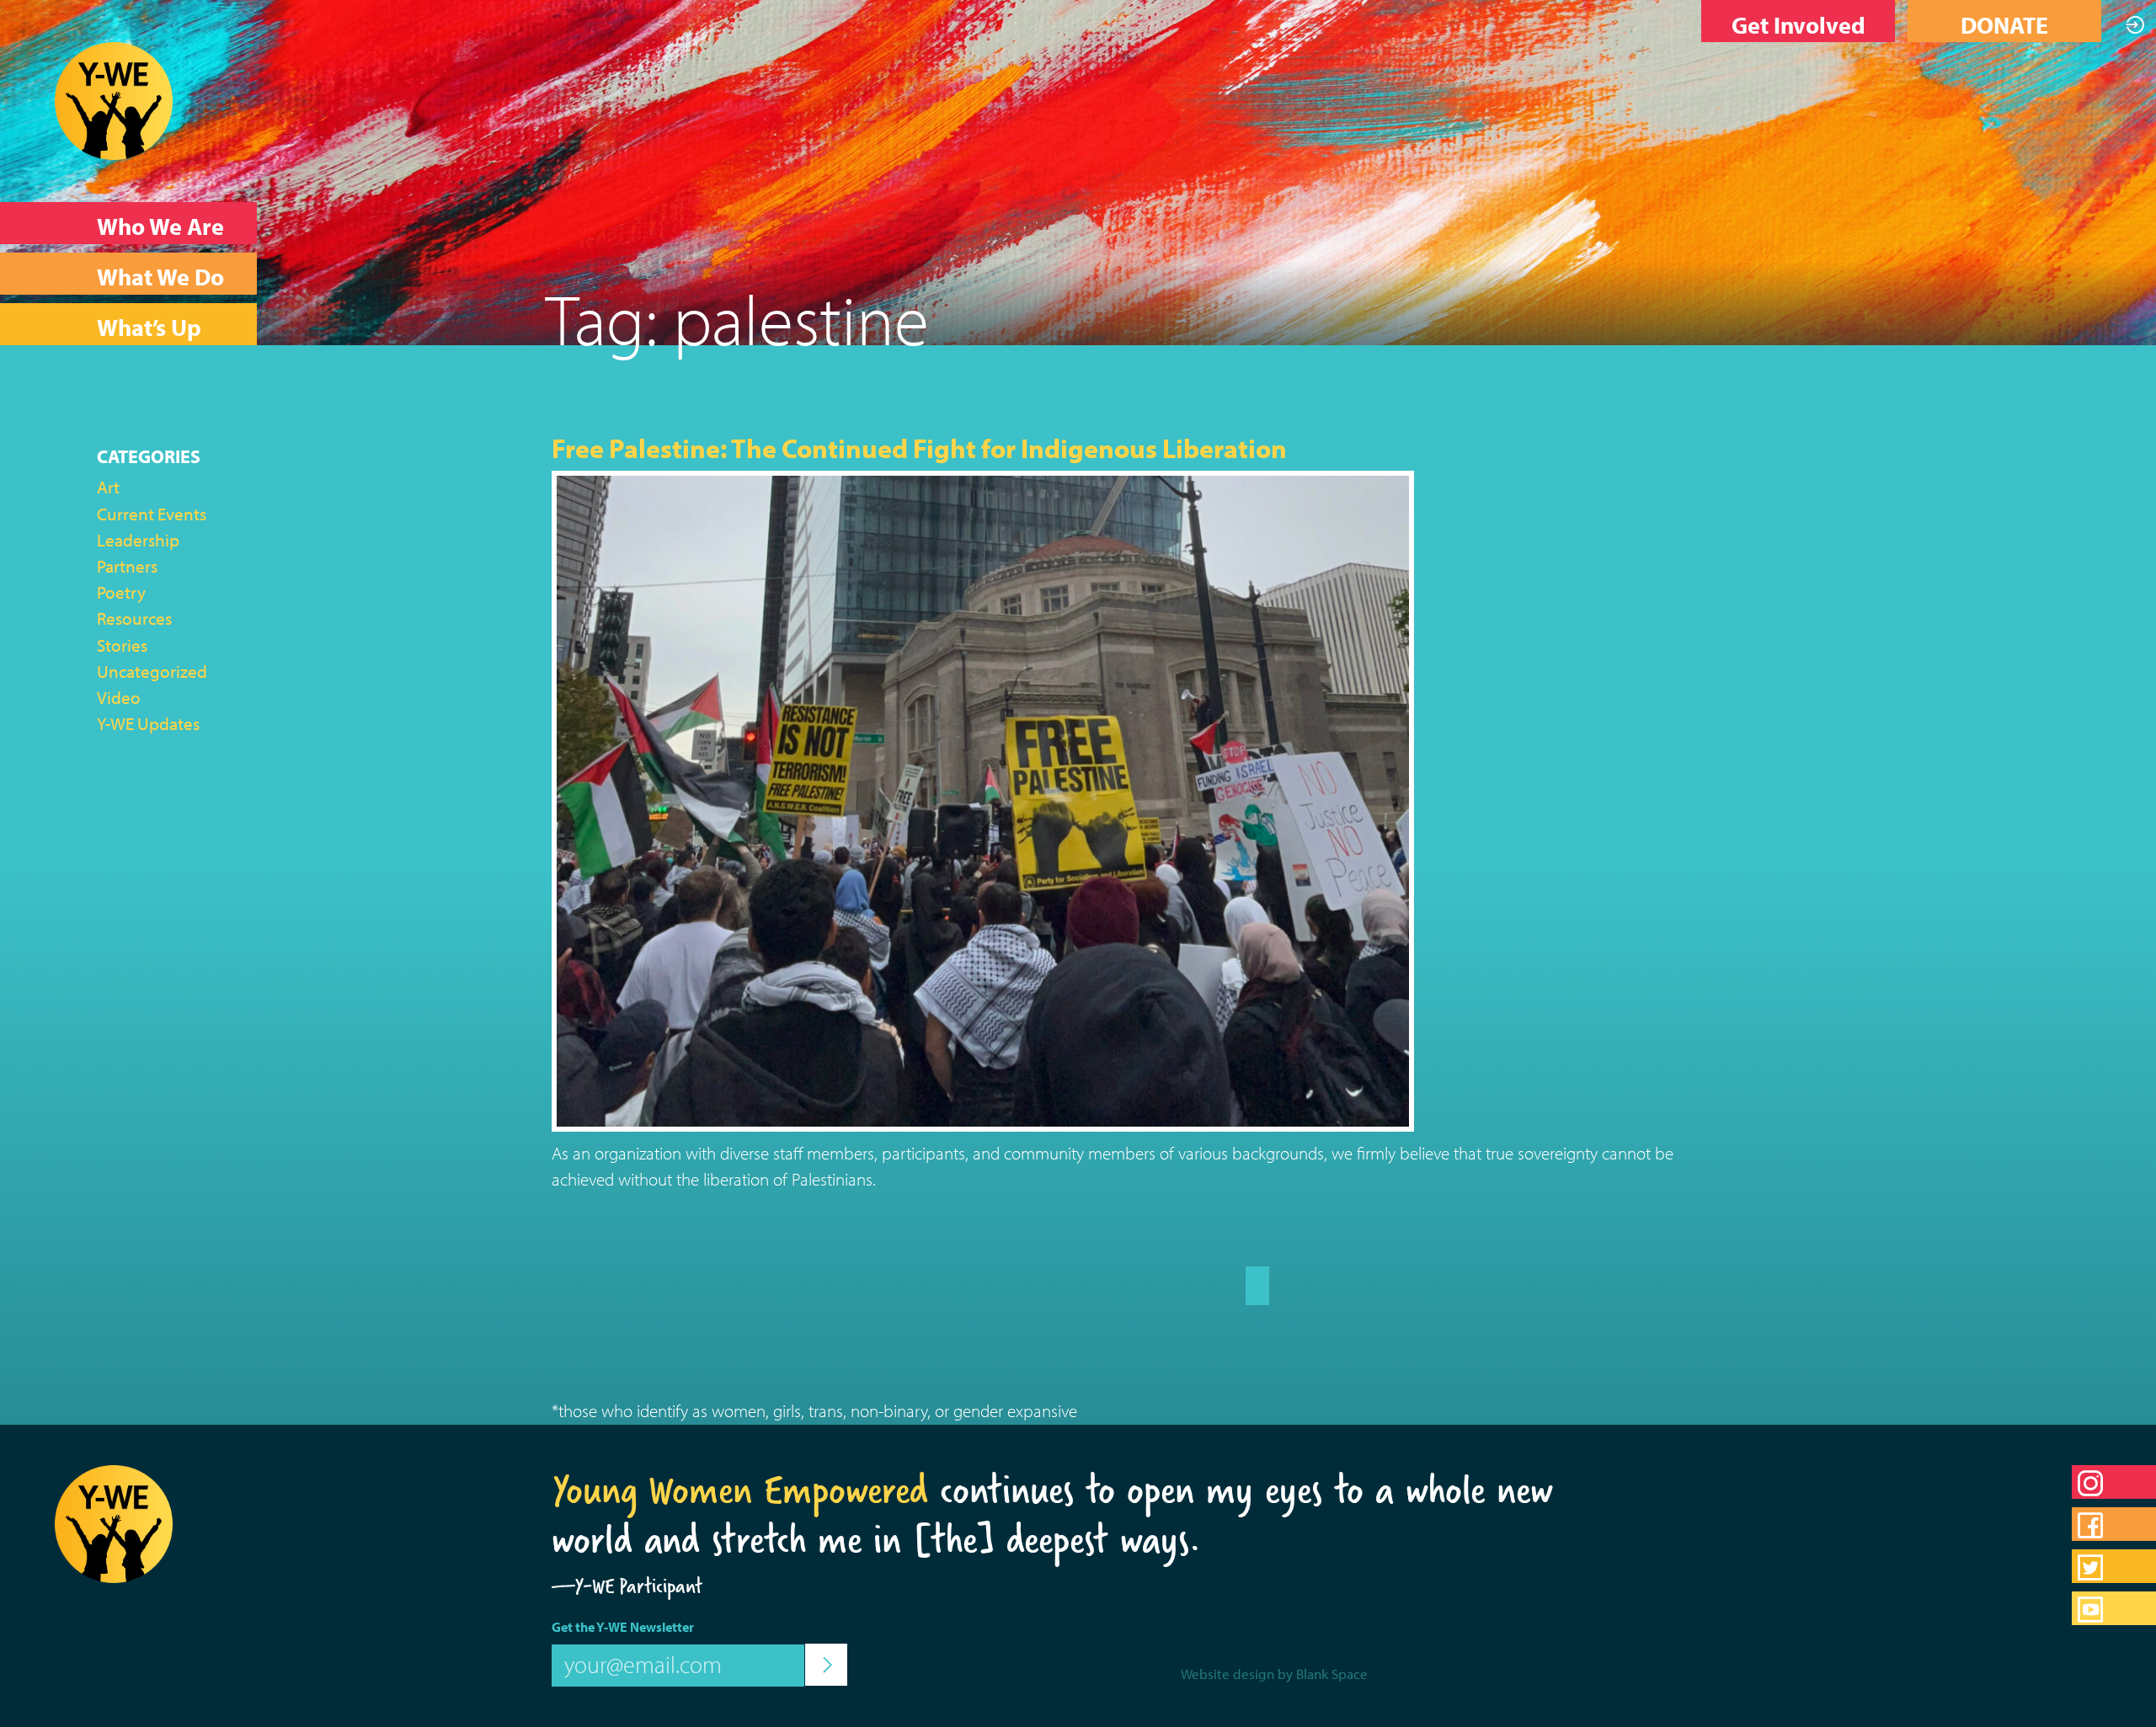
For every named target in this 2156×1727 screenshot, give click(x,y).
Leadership (138, 540)
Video (119, 697)
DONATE (2004, 25)
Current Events (152, 514)
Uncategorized (152, 671)
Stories (122, 645)
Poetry (121, 592)
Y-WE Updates (148, 723)
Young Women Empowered (740, 1490)
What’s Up (149, 327)
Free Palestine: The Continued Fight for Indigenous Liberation (919, 448)
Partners (127, 566)
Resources (134, 618)
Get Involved (1798, 25)
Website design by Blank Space (1274, 1674)
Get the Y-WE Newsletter (623, 1627)
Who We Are (160, 226)
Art (108, 487)
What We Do (160, 277)
